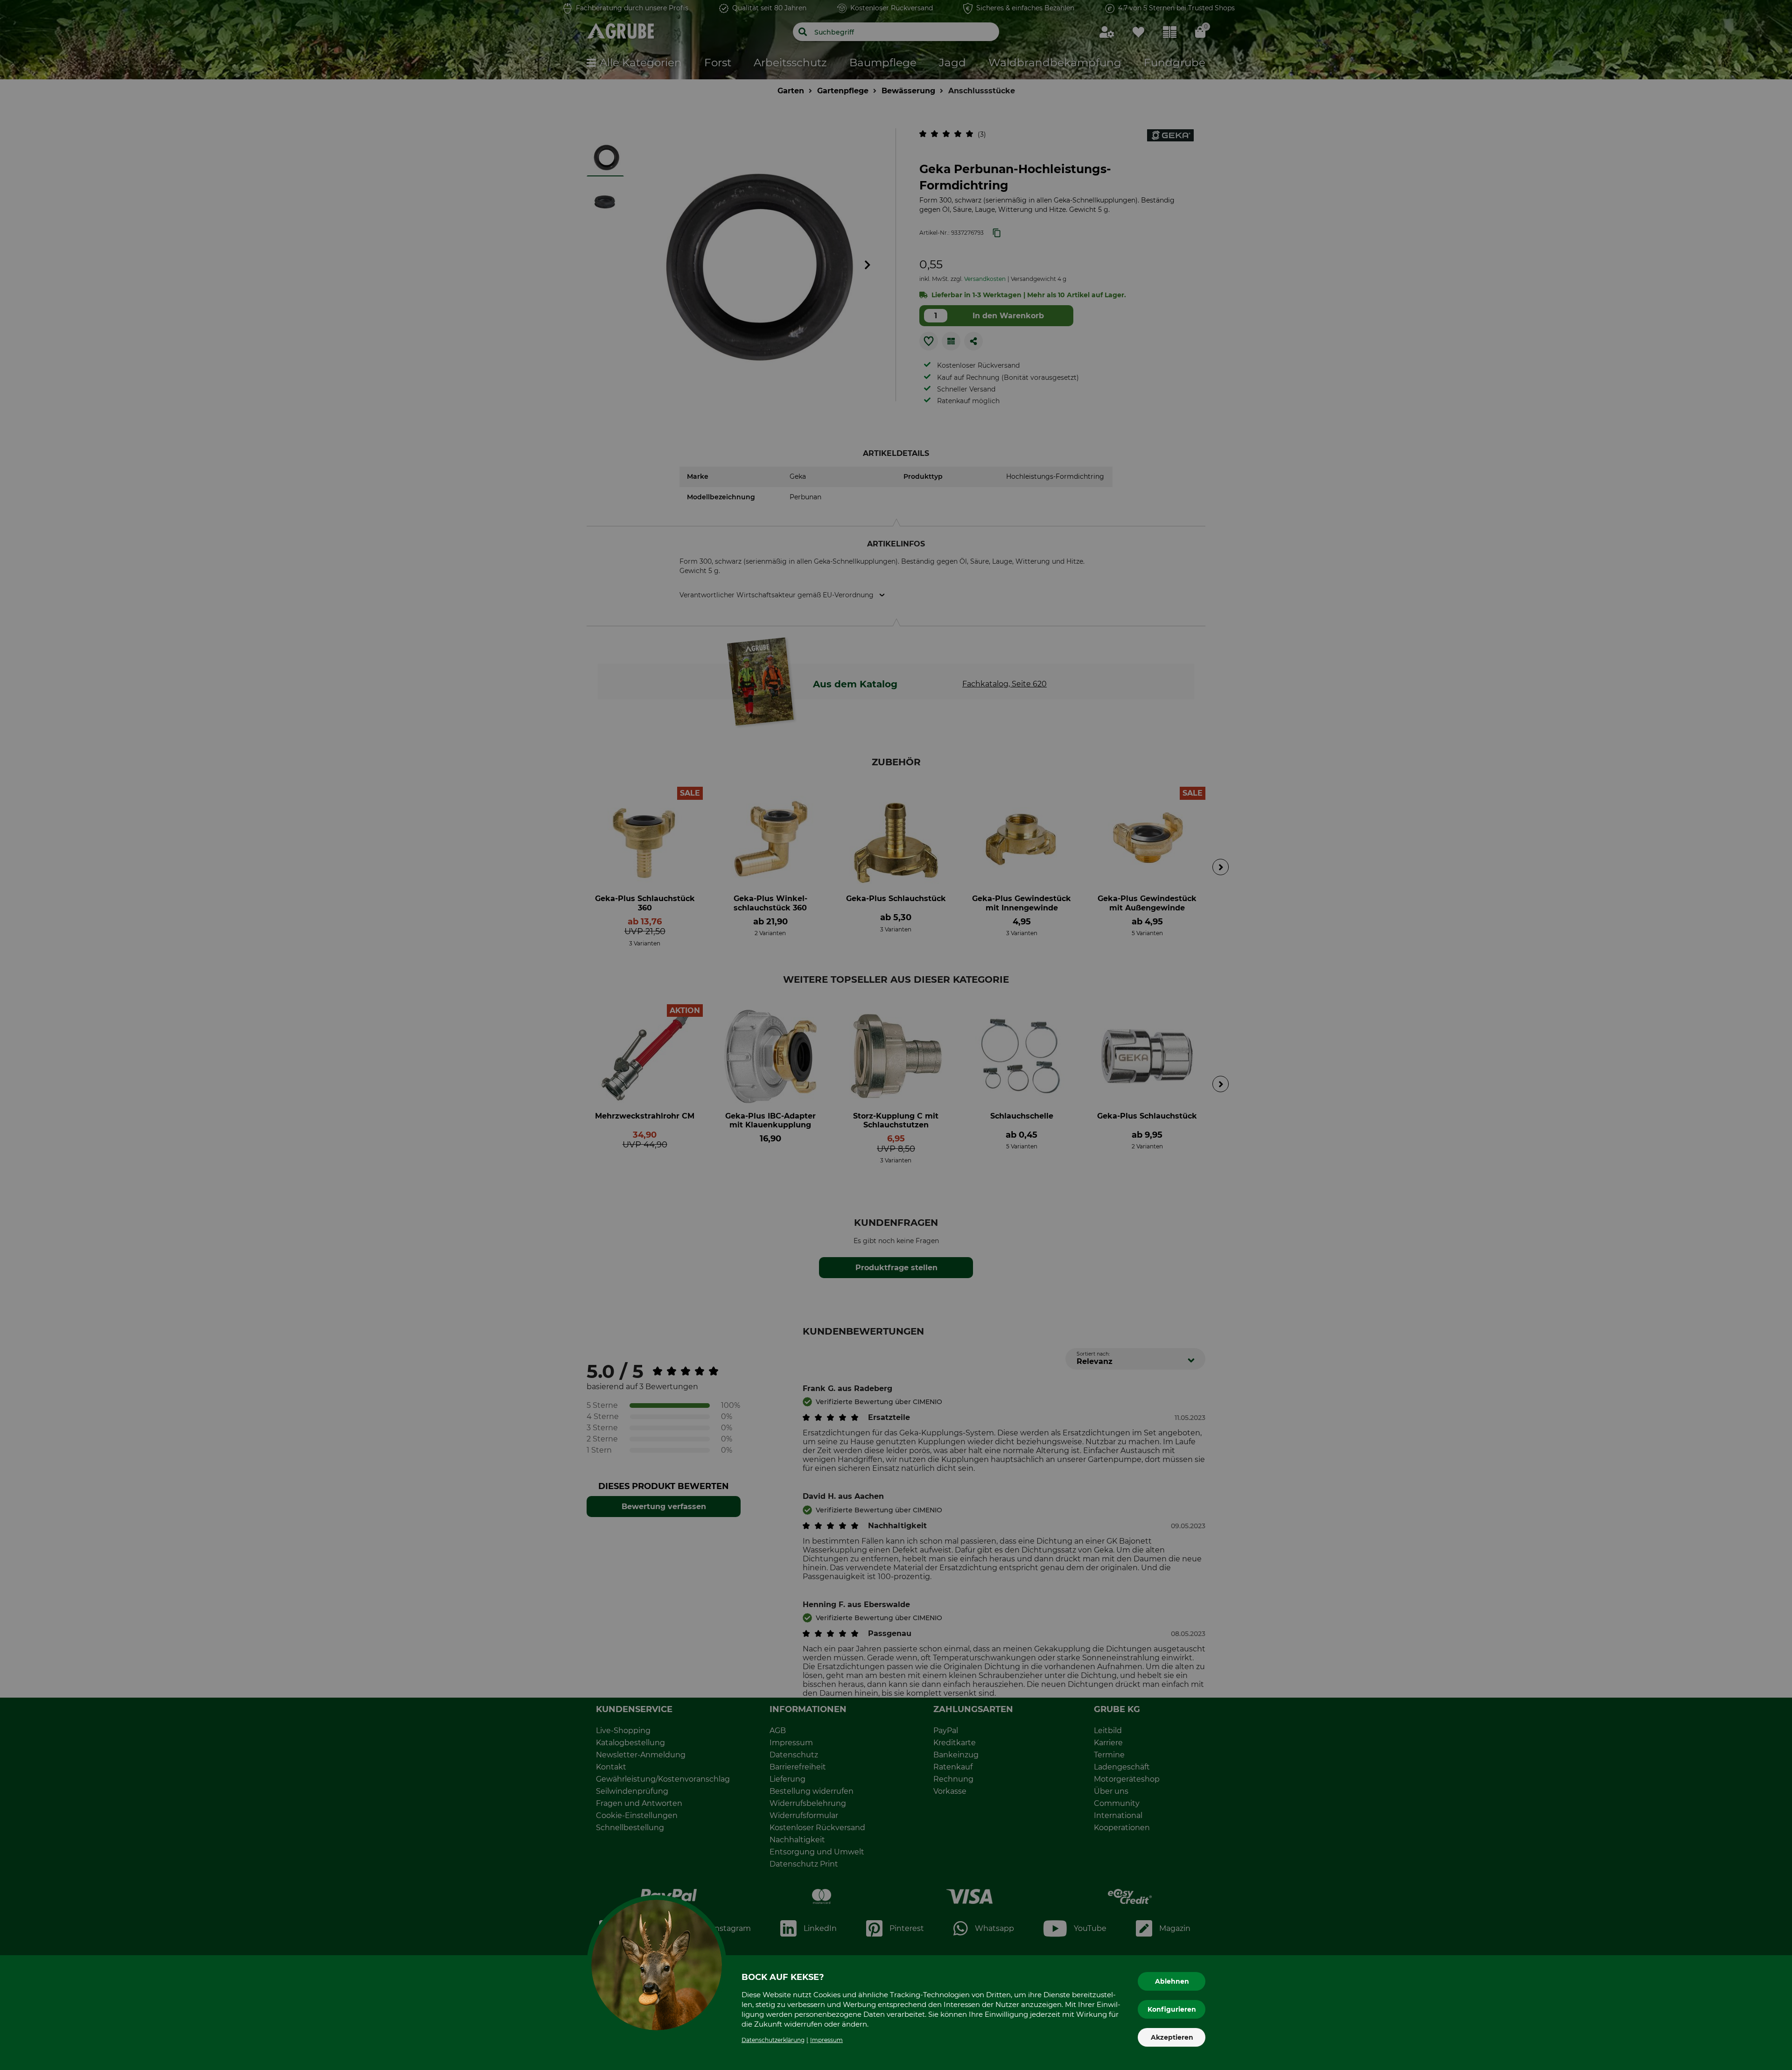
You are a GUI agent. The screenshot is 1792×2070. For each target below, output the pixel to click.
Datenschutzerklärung (773, 2040)
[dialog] (896, 1035)
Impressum (826, 2040)
